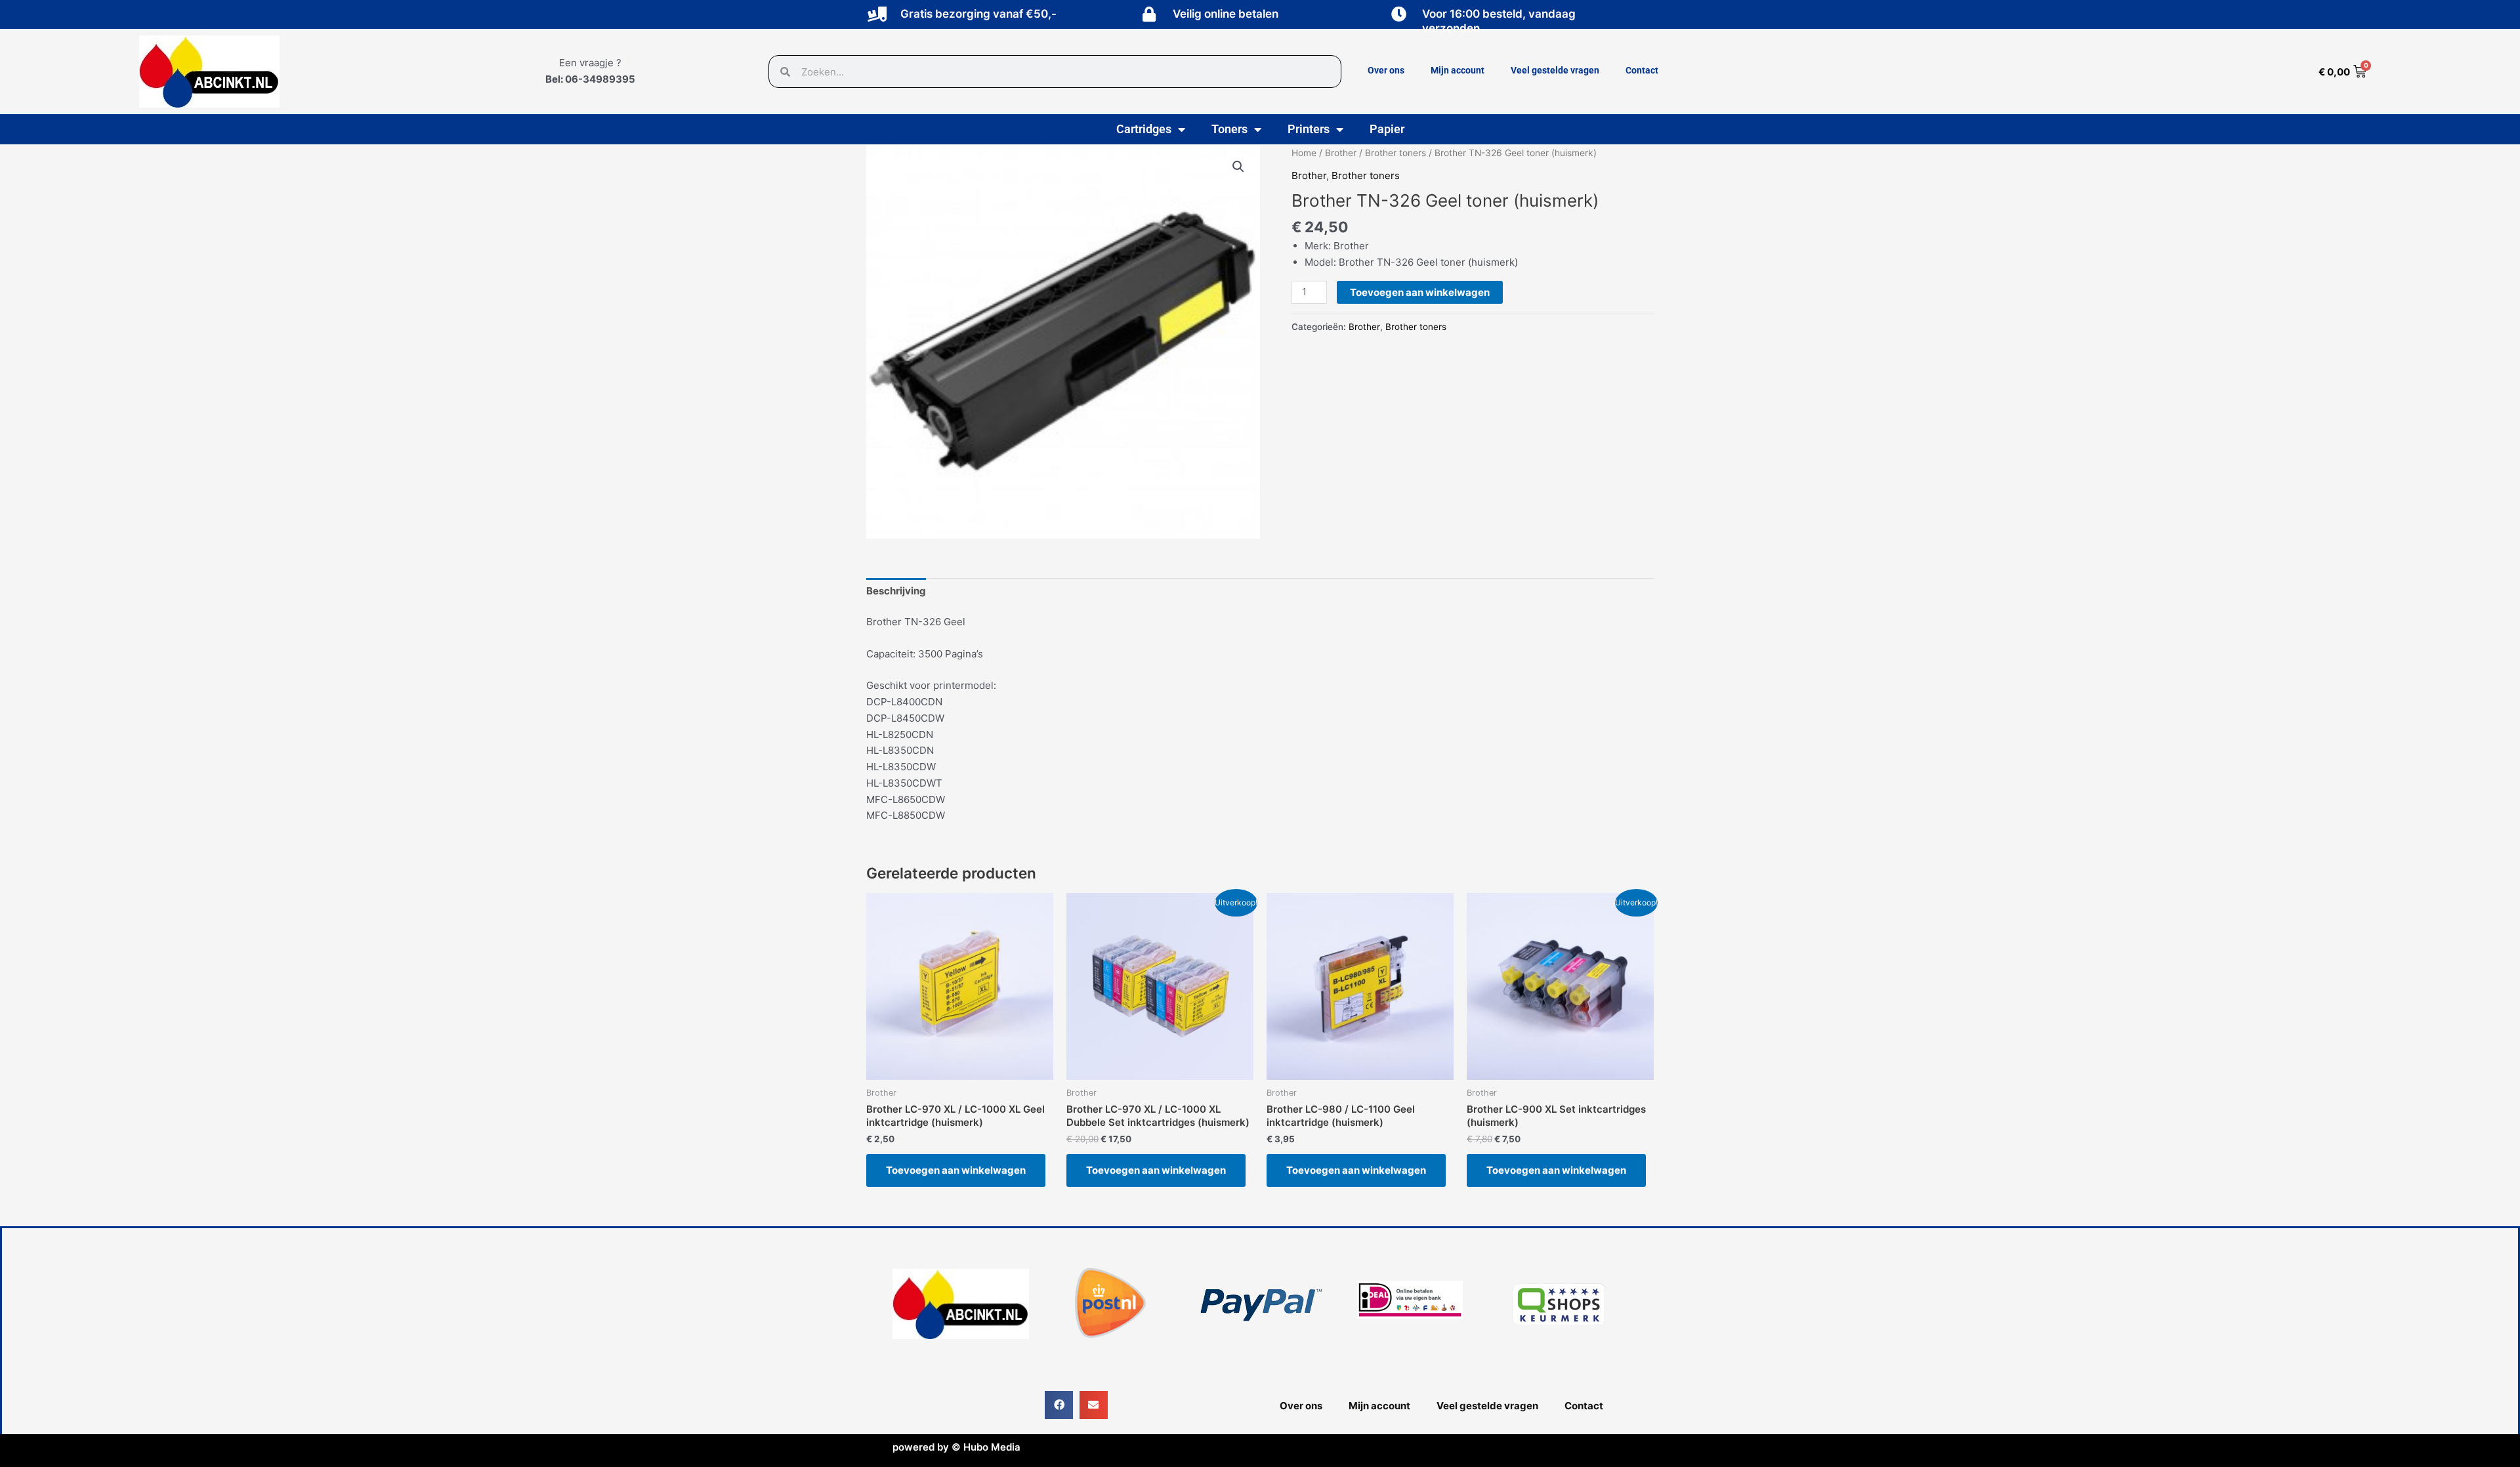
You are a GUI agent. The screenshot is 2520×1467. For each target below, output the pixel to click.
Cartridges (1144, 129)
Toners (1229, 129)
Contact (1642, 70)
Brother (1341, 153)
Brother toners (1396, 153)
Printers (1309, 129)
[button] (1238, 167)
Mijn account (1458, 70)
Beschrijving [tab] (896, 591)
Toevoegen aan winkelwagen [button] (956, 1170)
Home (1304, 153)
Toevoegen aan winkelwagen (1420, 292)
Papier (1387, 129)
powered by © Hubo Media (956, 1447)
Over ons (1386, 70)
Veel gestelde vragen (1555, 70)
